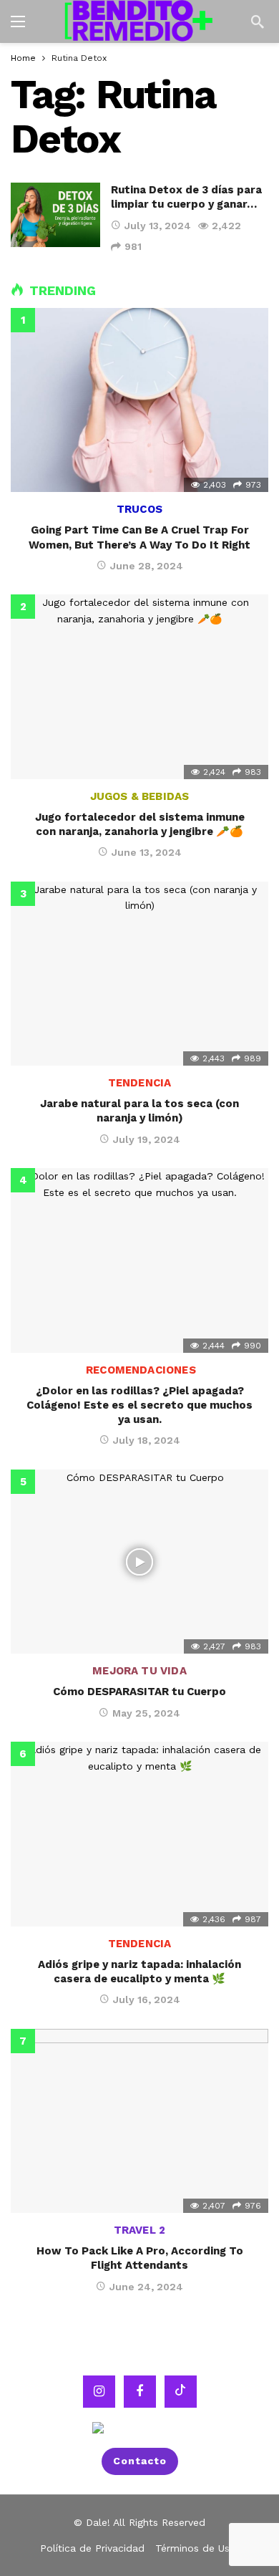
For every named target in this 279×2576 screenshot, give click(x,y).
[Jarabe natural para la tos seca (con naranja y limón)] (139, 974)
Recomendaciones (139, 1370)
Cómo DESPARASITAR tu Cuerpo (139, 1692)
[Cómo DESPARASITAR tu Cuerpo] (139, 1562)
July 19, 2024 (147, 1139)
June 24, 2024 (146, 2287)
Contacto (140, 2461)
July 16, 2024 (147, 1999)
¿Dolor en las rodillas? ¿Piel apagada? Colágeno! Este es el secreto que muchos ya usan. (139, 1405)
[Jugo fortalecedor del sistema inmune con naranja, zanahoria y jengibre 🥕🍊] (139, 686)
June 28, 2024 (147, 566)
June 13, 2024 (147, 852)
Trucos (139, 509)
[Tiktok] (181, 2391)
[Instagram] (99, 2391)
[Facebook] (140, 2391)
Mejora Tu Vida (139, 1671)
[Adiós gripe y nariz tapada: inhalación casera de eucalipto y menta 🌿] (139, 1834)
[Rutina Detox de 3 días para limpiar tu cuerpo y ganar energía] (55, 214)
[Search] (258, 21)
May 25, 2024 (146, 1713)
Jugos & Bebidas (140, 796)
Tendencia (140, 1083)
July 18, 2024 (147, 1440)
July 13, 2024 (158, 226)
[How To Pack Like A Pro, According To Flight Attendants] (139, 2121)
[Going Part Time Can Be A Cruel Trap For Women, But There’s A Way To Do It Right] (139, 400)
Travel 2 (139, 2230)
